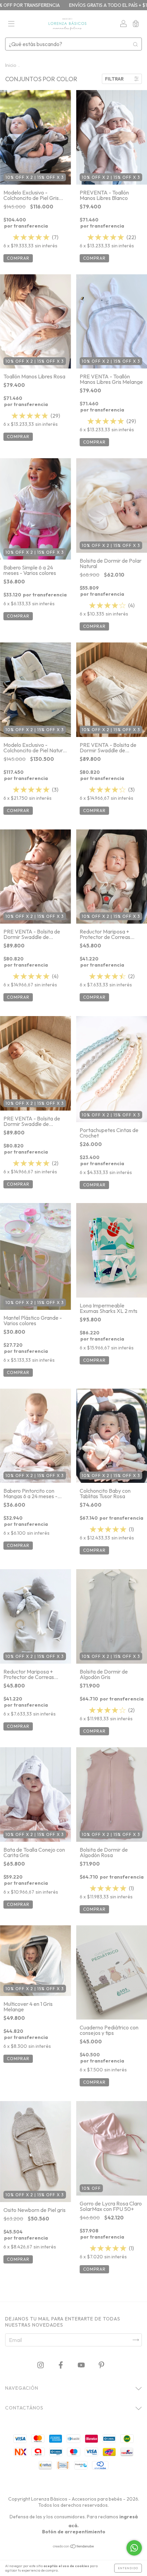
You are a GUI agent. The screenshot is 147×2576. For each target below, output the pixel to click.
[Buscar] (135, 44)
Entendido (128, 2568)
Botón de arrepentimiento (74, 2532)
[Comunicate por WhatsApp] (134, 2548)
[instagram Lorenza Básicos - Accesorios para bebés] (41, 2365)
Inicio (11, 65)
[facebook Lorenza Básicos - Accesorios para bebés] (61, 2365)
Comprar (18, 258)
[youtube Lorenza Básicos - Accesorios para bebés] (82, 2365)
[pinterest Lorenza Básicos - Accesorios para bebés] (101, 2365)
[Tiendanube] (74, 2546)
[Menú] (11, 24)
